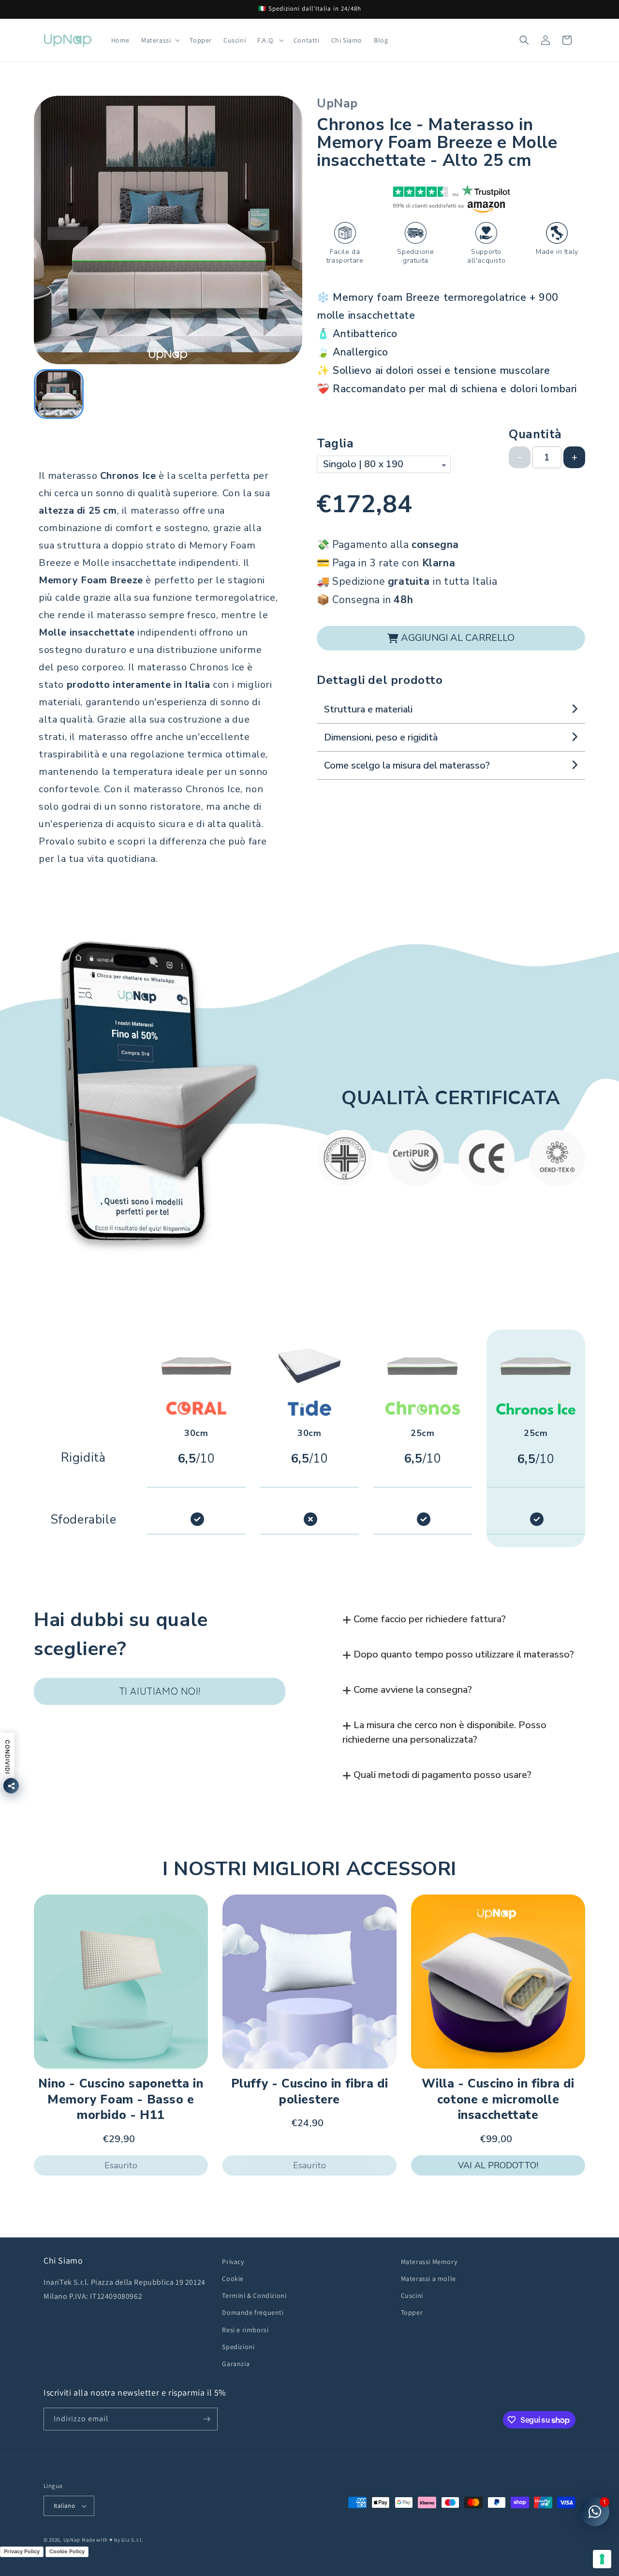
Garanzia (236, 2364)
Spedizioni (238, 2347)
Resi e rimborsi (245, 2329)
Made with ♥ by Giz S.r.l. (113, 2540)
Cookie (233, 2279)
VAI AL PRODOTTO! (498, 2165)
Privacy (233, 2262)
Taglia (335, 444)
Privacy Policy (22, 2551)
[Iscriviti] (206, 2419)
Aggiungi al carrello (458, 638)
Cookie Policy (67, 2551)
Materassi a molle (428, 2279)
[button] (160, 40)
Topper (412, 2312)
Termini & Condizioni (254, 2295)
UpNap (72, 2540)
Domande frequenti (253, 2312)
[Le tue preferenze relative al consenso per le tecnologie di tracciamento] (602, 2559)
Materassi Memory (429, 2262)
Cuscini (412, 2295)
